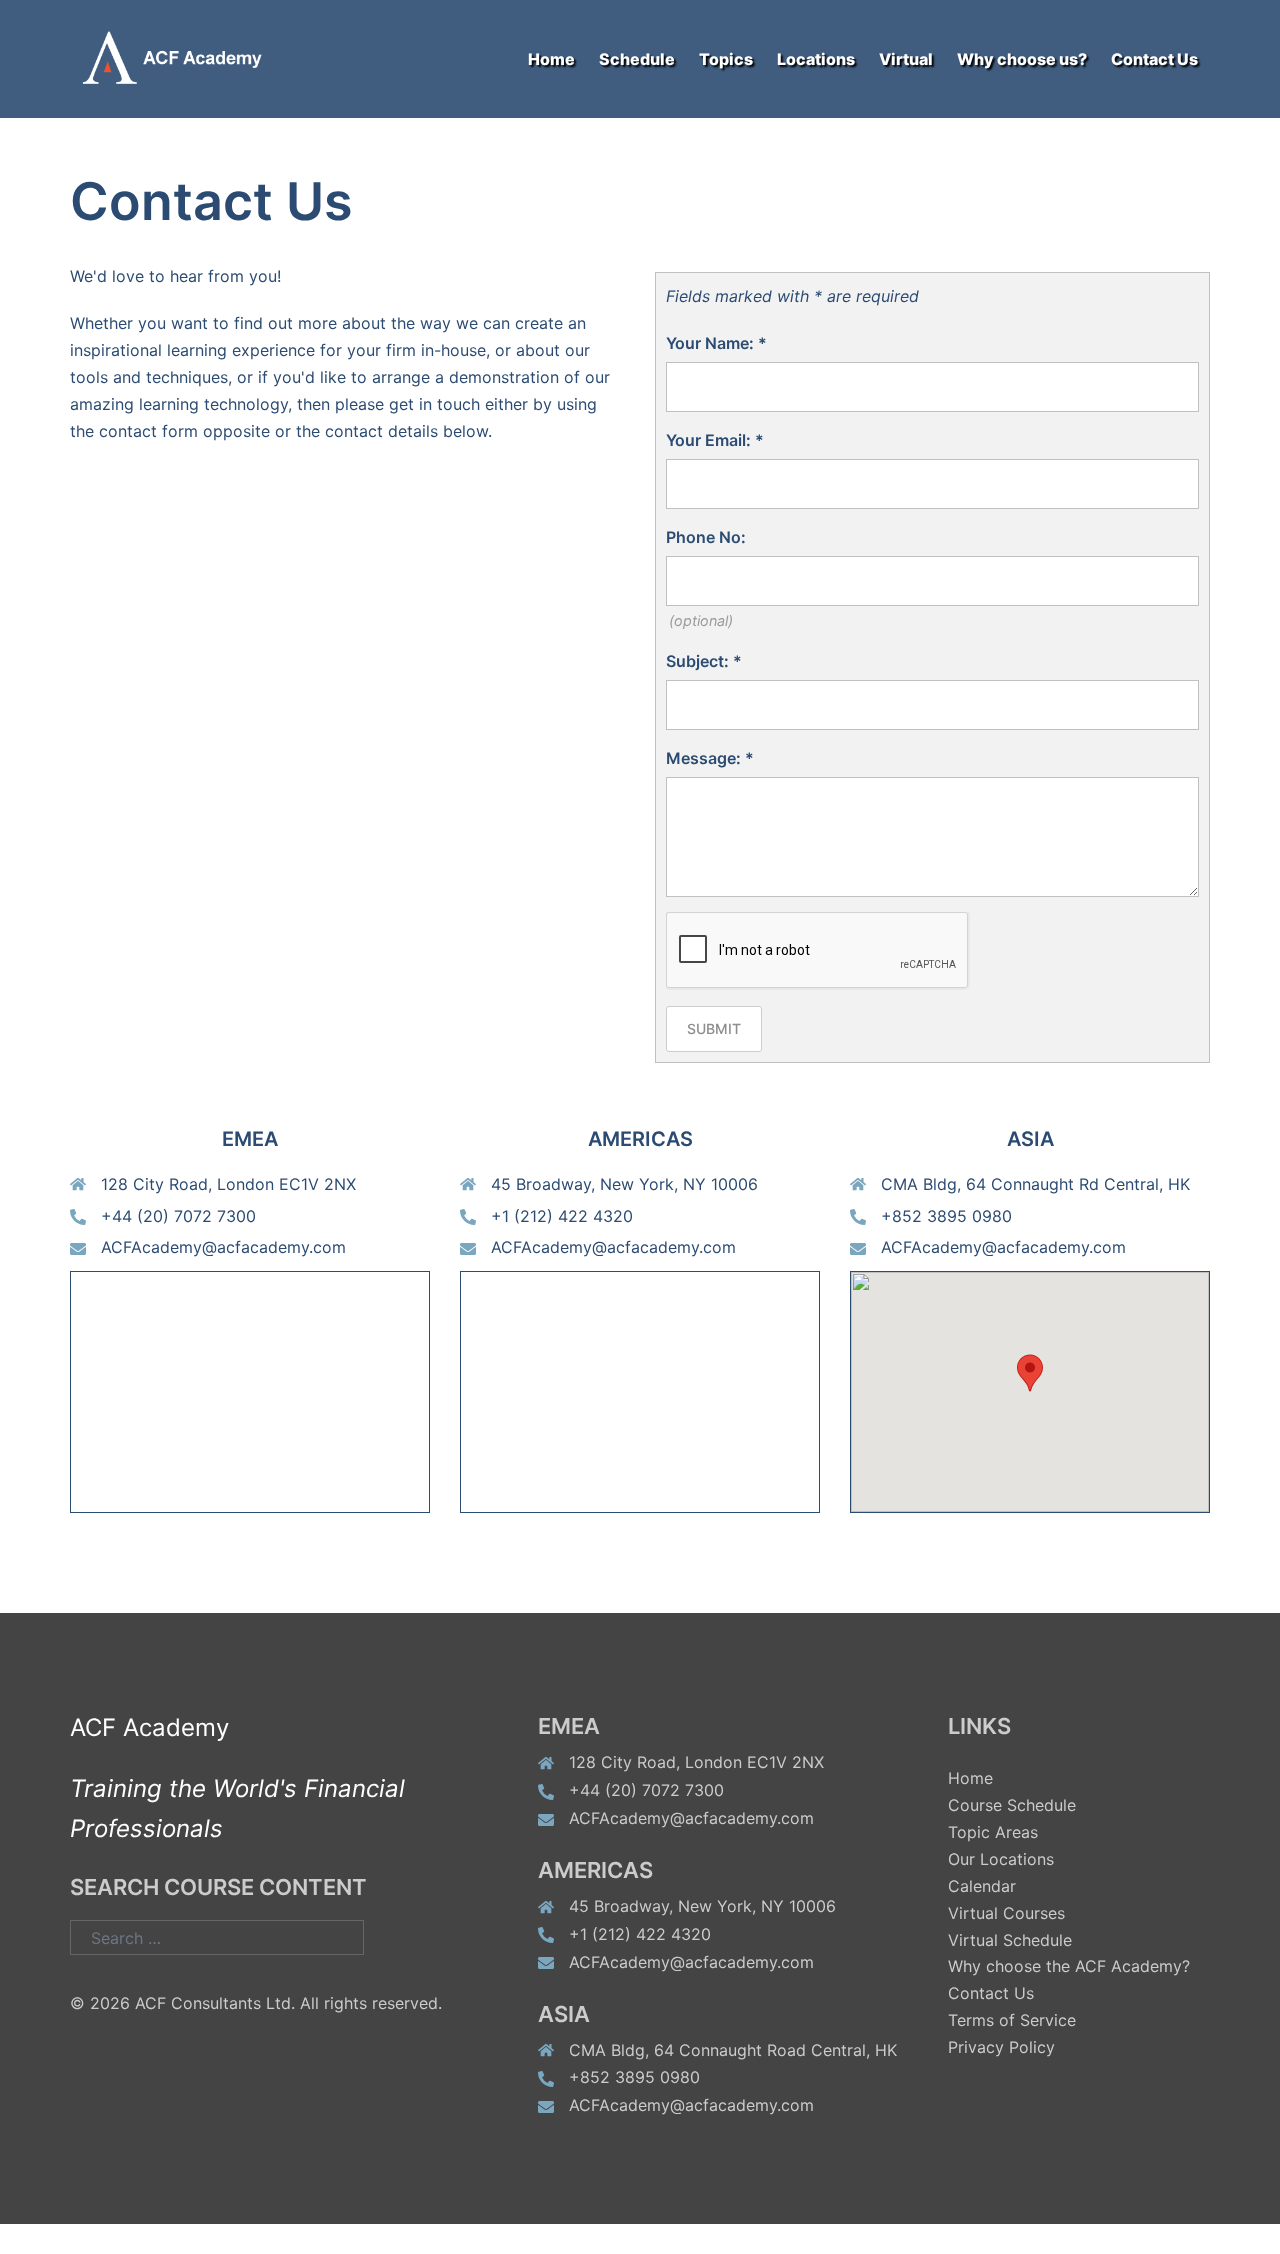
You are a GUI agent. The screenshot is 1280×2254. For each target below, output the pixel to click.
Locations (816, 59)
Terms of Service (1012, 2020)
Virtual (906, 59)
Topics (726, 59)
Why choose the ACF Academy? (1069, 1966)
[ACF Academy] (184, 57)
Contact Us (1154, 59)
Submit (714, 1028)
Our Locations (1001, 1859)
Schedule (637, 59)
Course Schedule (1012, 1805)
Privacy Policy (1001, 2047)
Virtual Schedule (1010, 1940)
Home (551, 59)
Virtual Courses (1006, 1913)
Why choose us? (1022, 59)
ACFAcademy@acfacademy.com (223, 1247)
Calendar (982, 1886)
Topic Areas (993, 1832)
